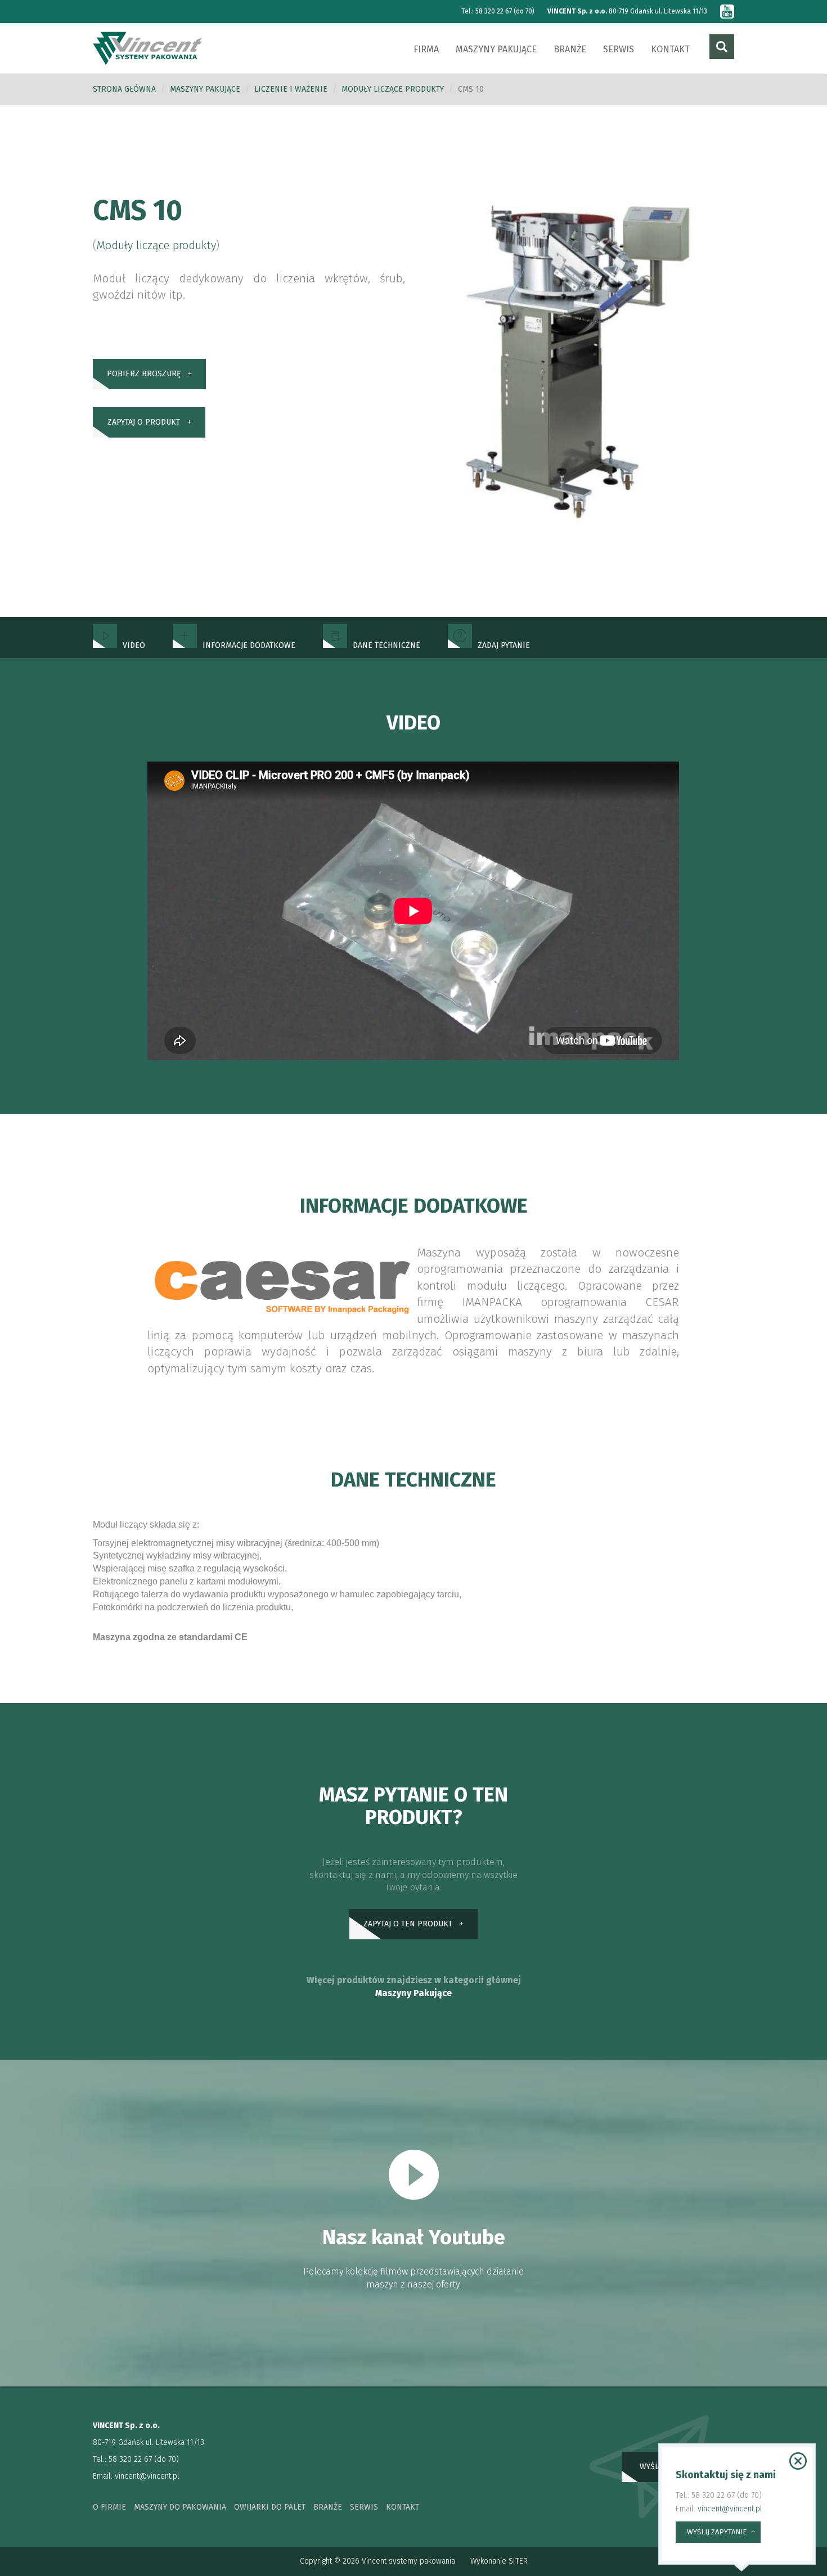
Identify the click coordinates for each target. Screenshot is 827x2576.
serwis (364, 2507)
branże (328, 2507)
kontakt (403, 2507)
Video (134, 645)
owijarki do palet (270, 2507)
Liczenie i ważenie (291, 89)
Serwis (619, 49)
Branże (570, 49)
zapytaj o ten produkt (408, 1924)
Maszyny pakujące (496, 49)
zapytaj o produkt (144, 422)
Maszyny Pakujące (414, 1993)
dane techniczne (386, 645)
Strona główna (124, 89)
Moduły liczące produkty (393, 89)
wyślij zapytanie (717, 2532)
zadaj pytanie (504, 645)
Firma (426, 49)
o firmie (109, 2507)
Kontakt (670, 49)
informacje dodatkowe (249, 645)
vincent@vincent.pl (147, 2476)
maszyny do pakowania (180, 2507)
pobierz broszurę (144, 374)
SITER (518, 2561)
